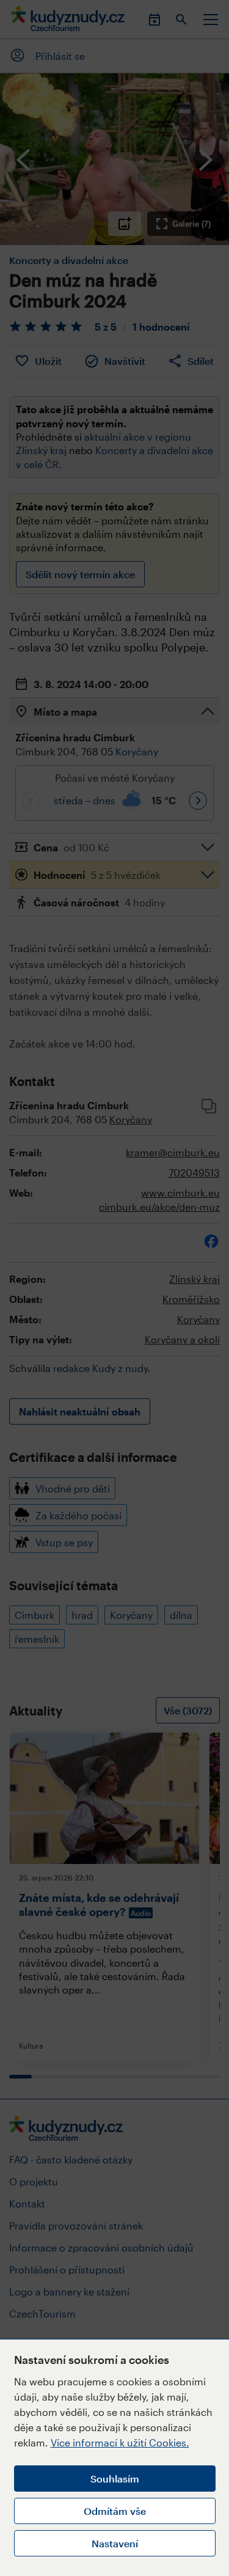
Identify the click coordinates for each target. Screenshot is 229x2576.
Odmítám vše (115, 2511)
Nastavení (115, 2543)
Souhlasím (115, 2479)
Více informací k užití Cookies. (120, 2442)
